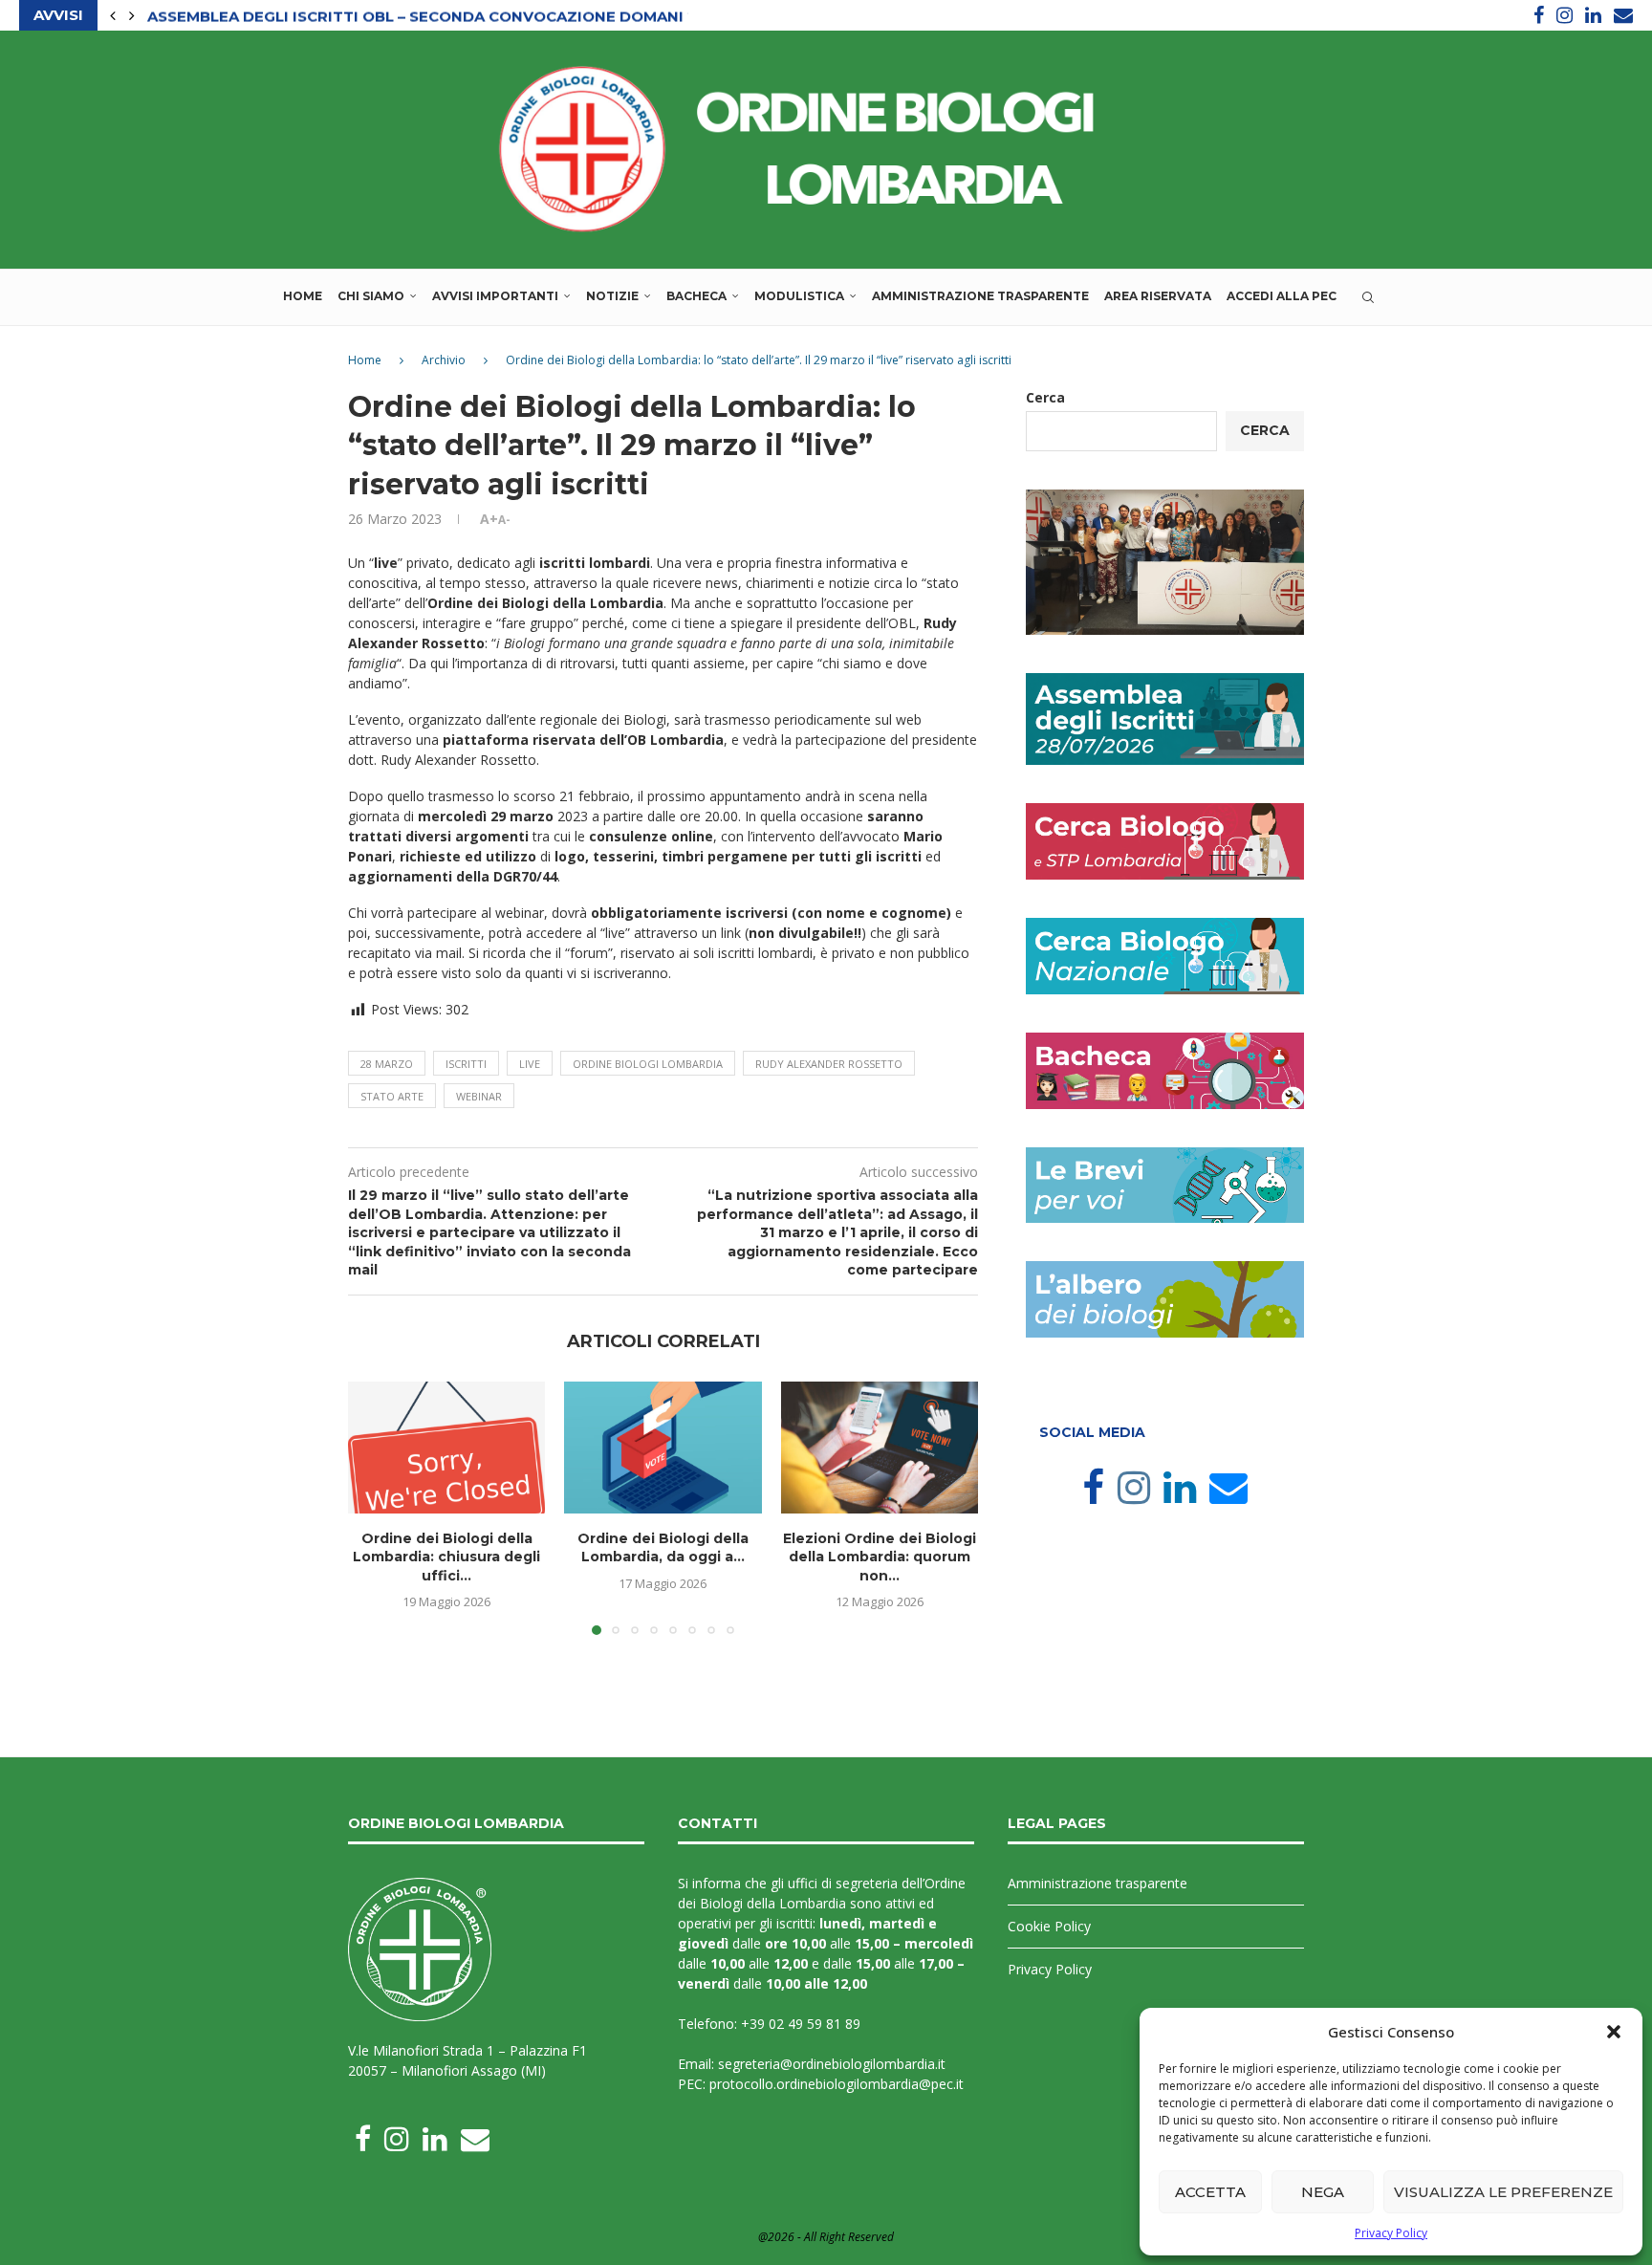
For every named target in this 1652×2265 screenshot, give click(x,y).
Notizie (612, 296)
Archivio (444, 360)
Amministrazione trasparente (980, 296)
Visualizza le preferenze (1503, 2192)
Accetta (1210, 2192)
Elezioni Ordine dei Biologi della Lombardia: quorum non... (880, 1557)
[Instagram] (1565, 15)
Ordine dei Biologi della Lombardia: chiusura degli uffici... (446, 1557)
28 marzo (387, 1064)
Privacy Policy (1391, 2233)
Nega (1323, 2192)
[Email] (1623, 15)
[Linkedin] (1593, 15)
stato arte (392, 1096)
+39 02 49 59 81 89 (801, 2024)
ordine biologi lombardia (648, 1064)
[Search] (1368, 297)
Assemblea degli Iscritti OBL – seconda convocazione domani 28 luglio (458, 16)
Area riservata (1158, 296)
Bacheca (696, 296)
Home (303, 296)
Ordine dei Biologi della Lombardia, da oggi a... (663, 1548)
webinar (479, 1096)
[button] (1614, 2032)
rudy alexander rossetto (829, 1064)
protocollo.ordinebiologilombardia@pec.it (837, 2084)
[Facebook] (1539, 15)
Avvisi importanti (495, 296)
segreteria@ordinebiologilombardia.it (832, 2064)
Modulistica (799, 296)
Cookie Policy (1049, 1926)
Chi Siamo (371, 296)
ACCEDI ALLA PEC (1282, 296)
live (530, 1064)
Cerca (1045, 397)
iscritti (466, 1064)
